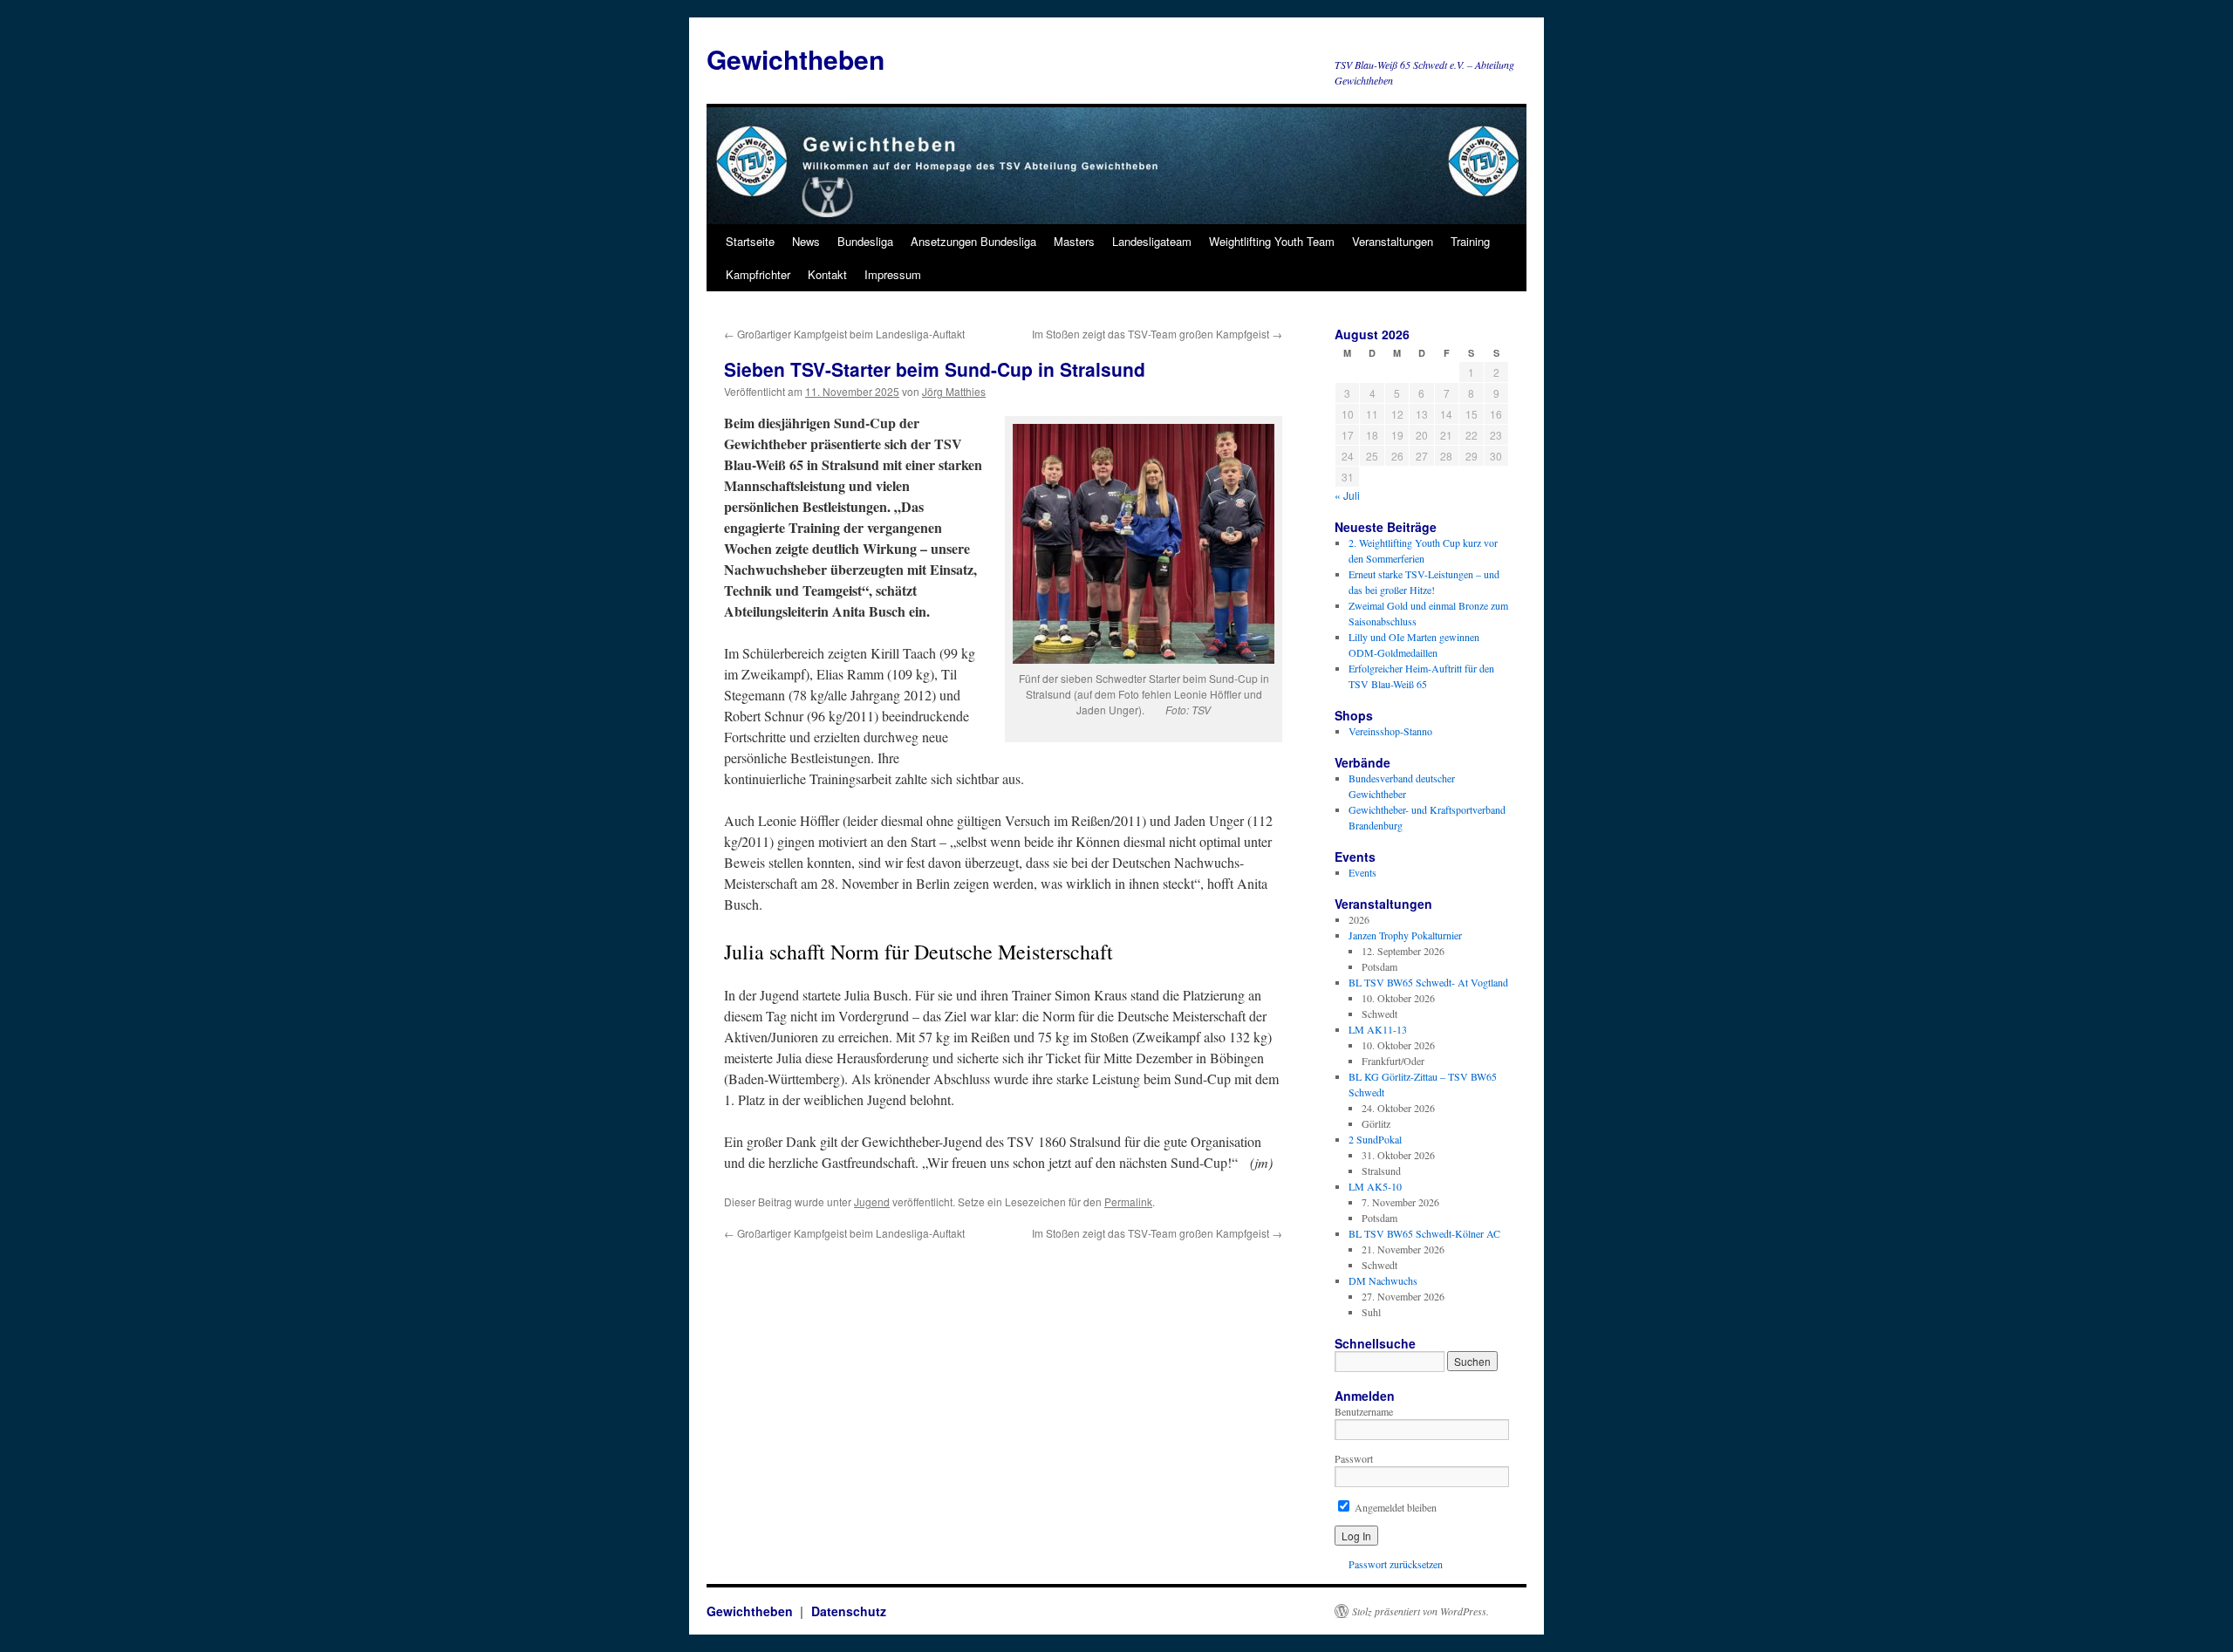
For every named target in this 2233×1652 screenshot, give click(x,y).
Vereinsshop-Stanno (1390, 731)
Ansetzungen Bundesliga (973, 241)
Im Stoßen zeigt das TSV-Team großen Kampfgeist (1157, 334)
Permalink (1128, 1201)
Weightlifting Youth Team (1272, 241)
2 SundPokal (1375, 1139)
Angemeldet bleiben (1394, 1507)
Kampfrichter (758, 274)
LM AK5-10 (1375, 1186)
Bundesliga (865, 241)
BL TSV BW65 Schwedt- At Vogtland (1428, 982)
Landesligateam (1152, 241)
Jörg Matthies (954, 391)
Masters (1074, 241)
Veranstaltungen (1393, 241)
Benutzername (1364, 1411)
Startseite (750, 241)
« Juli (1347, 495)
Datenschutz (849, 1611)
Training (1470, 241)
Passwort (1354, 1458)
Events (1362, 872)
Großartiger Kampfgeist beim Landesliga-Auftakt (844, 334)
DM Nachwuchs (1383, 1280)
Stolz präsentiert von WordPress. (1420, 1611)
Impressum (893, 274)
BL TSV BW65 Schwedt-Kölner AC (1424, 1233)
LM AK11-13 (1378, 1029)
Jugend (872, 1201)
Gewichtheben (796, 59)
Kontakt (827, 274)
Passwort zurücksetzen (1396, 1564)
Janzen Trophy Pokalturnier (1405, 935)
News (806, 241)
